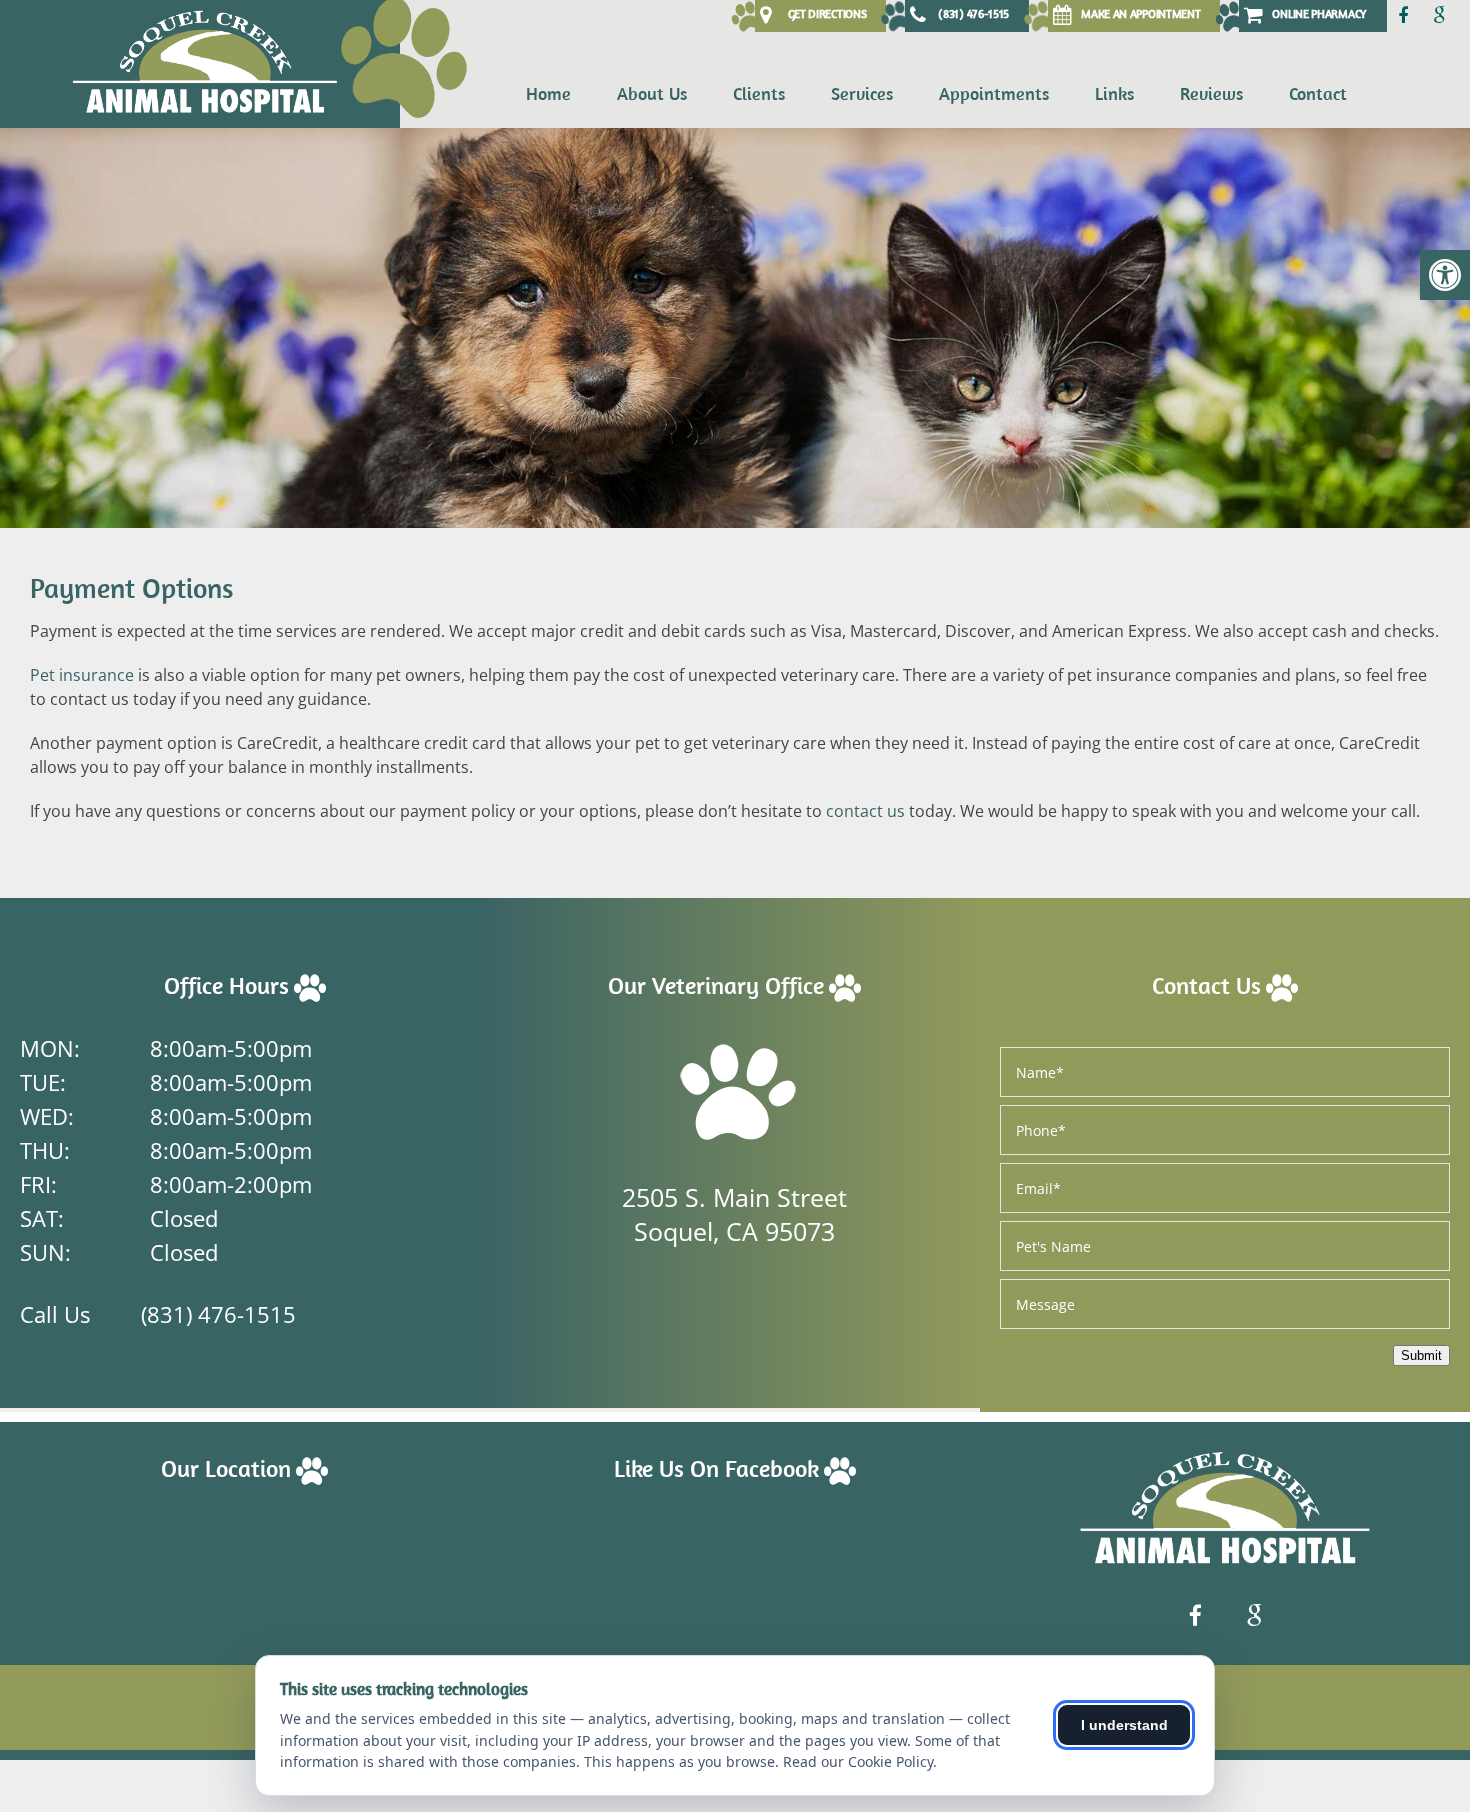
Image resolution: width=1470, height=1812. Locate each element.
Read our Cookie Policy (858, 1761)
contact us (865, 811)
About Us (652, 93)
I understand (1124, 1725)
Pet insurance (82, 675)
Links (1114, 93)
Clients (759, 93)
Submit (1421, 1355)
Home (548, 93)
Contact (1318, 93)
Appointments (994, 93)
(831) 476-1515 (218, 1314)
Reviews (1211, 93)
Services (862, 93)
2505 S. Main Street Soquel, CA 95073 (734, 1214)
